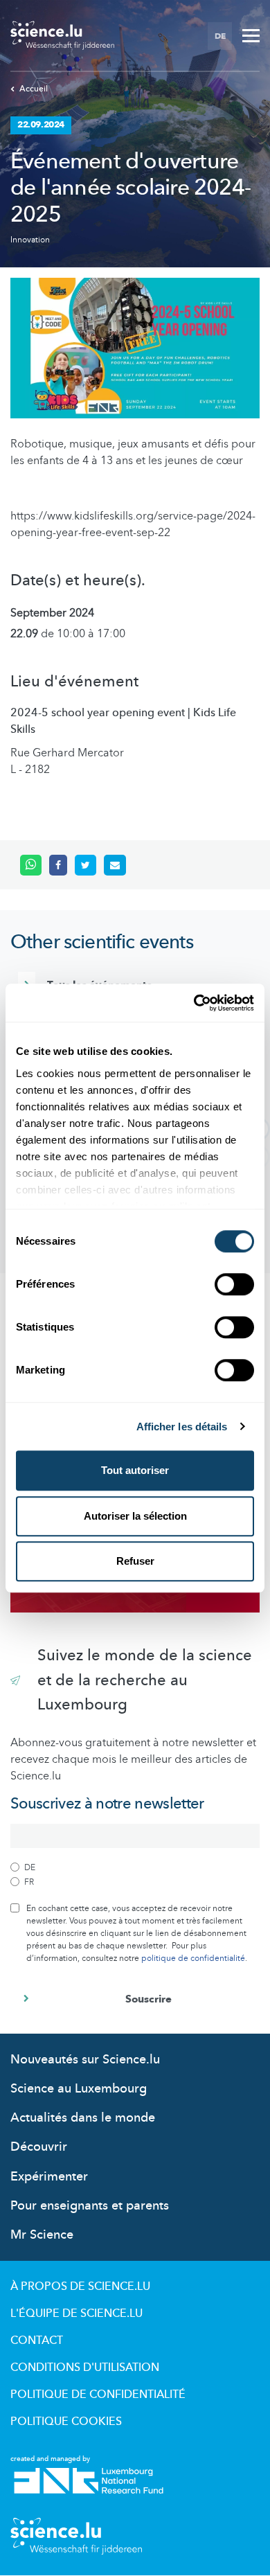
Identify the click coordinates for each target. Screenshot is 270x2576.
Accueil (34, 89)
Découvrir (39, 2147)
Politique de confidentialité (98, 2395)
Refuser (135, 1561)
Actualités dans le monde (83, 2118)
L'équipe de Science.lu (76, 2313)
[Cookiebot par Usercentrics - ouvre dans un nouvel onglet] (194, 1003)
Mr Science (42, 2235)
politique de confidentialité (193, 1958)
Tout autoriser (135, 1470)
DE (220, 36)
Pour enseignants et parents (90, 2206)
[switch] (234, 1284)
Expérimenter (49, 2177)
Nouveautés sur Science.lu (85, 2060)
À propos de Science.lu (80, 2286)
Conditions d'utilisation (85, 2368)
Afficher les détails (182, 1427)
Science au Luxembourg (79, 2089)
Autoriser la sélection (135, 1516)
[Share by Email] (115, 865)
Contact (37, 2340)
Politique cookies (66, 2422)
